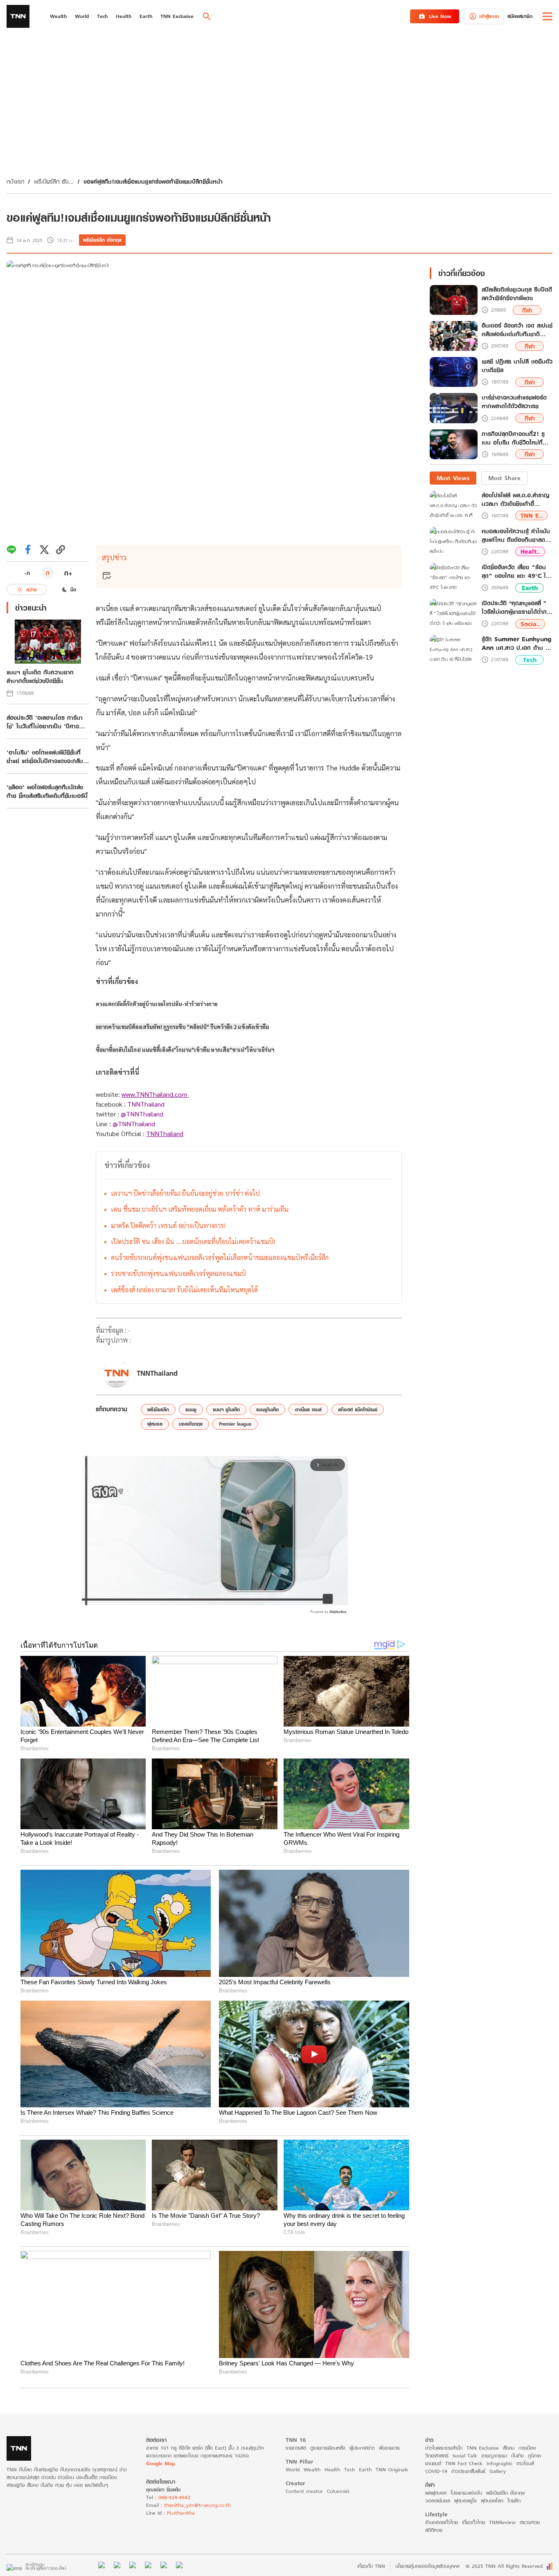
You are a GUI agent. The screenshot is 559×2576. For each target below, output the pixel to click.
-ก (27, 573)
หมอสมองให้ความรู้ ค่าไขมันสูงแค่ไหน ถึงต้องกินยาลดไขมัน (516, 535)
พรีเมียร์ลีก (158, 1409)
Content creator (304, 2491)
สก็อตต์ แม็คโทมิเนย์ (358, 1409)
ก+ (68, 573)
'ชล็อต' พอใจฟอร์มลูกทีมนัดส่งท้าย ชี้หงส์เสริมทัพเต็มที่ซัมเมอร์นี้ (47, 791)
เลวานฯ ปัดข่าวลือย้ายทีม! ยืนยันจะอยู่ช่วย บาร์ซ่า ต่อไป (185, 1193)
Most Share (504, 478)
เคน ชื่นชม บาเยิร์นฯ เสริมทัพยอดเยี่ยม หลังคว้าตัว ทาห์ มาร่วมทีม (200, 1209)
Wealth (312, 2469)
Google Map (160, 2463)
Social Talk (465, 2456)
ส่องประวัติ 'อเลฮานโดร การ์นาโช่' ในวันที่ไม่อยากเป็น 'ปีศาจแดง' (45, 722)
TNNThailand (146, 1104)
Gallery (498, 2471)
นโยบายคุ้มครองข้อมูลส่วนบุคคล (427, 2566)
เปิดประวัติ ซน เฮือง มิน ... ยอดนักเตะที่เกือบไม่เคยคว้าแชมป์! (193, 1241)
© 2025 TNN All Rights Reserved (504, 2566)
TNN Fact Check (464, 2463)
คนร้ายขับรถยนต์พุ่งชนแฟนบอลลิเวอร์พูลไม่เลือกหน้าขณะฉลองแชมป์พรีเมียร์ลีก (220, 1257)
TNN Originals (392, 2469)
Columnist (338, 2491)
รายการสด (296, 2448)
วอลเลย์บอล (438, 2501)
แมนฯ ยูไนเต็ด (226, 1409)
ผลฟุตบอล (436, 2493)
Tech (530, 660)
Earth (530, 588)
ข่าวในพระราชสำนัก (444, 2448)
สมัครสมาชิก (520, 16)
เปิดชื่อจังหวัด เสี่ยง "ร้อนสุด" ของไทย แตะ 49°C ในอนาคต (516, 571)
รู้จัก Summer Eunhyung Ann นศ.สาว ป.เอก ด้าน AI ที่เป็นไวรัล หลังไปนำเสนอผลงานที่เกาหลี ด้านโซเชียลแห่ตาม (517, 643)
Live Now (440, 16)
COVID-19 (436, 2471)
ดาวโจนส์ (525, 2463)
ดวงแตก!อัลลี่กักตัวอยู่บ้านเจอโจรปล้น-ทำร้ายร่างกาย (157, 1004)
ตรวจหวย (530, 2522)
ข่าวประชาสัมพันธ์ (468, 2471)
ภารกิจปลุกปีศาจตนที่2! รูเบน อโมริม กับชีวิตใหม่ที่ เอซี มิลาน (513, 438)
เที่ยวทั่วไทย (473, 2522)
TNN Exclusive (483, 2448)
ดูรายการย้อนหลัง (328, 2448)
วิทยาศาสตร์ (437, 2456)
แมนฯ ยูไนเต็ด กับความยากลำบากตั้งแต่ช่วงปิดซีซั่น (40, 676)
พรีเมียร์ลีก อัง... (54, 181)
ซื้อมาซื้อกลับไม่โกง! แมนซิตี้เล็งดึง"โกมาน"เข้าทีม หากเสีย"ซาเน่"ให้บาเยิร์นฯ (185, 1050)
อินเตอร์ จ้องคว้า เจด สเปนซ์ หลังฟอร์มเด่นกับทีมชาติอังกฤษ (517, 330)
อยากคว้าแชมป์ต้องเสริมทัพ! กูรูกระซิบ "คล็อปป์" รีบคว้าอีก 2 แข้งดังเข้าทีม (182, 1027)
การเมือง (527, 2448)
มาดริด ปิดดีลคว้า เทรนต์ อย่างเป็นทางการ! (168, 1225)
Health (332, 2469)
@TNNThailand (142, 1114)
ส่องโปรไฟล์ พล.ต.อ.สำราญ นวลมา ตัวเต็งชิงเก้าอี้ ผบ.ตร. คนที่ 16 (515, 499)
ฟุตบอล (155, 1424)
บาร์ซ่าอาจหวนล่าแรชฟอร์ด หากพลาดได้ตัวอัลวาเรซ (514, 402)
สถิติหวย (434, 2530)
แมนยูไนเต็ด (267, 1409)
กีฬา (527, 310)
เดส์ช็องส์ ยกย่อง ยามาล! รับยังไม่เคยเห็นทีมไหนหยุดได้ (184, 1290)
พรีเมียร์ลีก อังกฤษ (102, 240)
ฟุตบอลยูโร (465, 2501)
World (293, 2469)
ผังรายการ (389, 2448)
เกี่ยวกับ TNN (371, 2566)
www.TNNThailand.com (155, 1094)
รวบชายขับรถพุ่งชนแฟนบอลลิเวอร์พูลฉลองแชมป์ (178, 1273)
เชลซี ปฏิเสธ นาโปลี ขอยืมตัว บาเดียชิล (517, 366)
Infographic (499, 2463)
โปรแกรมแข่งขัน (466, 2493)
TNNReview (502, 2522)
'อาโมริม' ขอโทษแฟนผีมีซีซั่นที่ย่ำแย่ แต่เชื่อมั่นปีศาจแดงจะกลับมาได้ (45, 757)
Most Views (453, 478)
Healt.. (530, 551)
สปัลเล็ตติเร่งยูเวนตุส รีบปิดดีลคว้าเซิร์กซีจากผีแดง (517, 294)
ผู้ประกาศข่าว (362, 2448)
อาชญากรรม (494, 2456)
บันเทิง (517, 2456)
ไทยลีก (514, 2501)
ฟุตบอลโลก (492, 2501)
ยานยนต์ (433, 2463)
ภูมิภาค (534, 2456)
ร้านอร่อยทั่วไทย (442, 2522)
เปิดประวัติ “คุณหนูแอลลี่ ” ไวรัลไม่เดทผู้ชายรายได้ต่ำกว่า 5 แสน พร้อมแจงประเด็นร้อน (517, 607)
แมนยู (191, 1409)
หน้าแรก (15, 181)
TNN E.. (531, 515)
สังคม (509, 2448)
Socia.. (530, 624)
